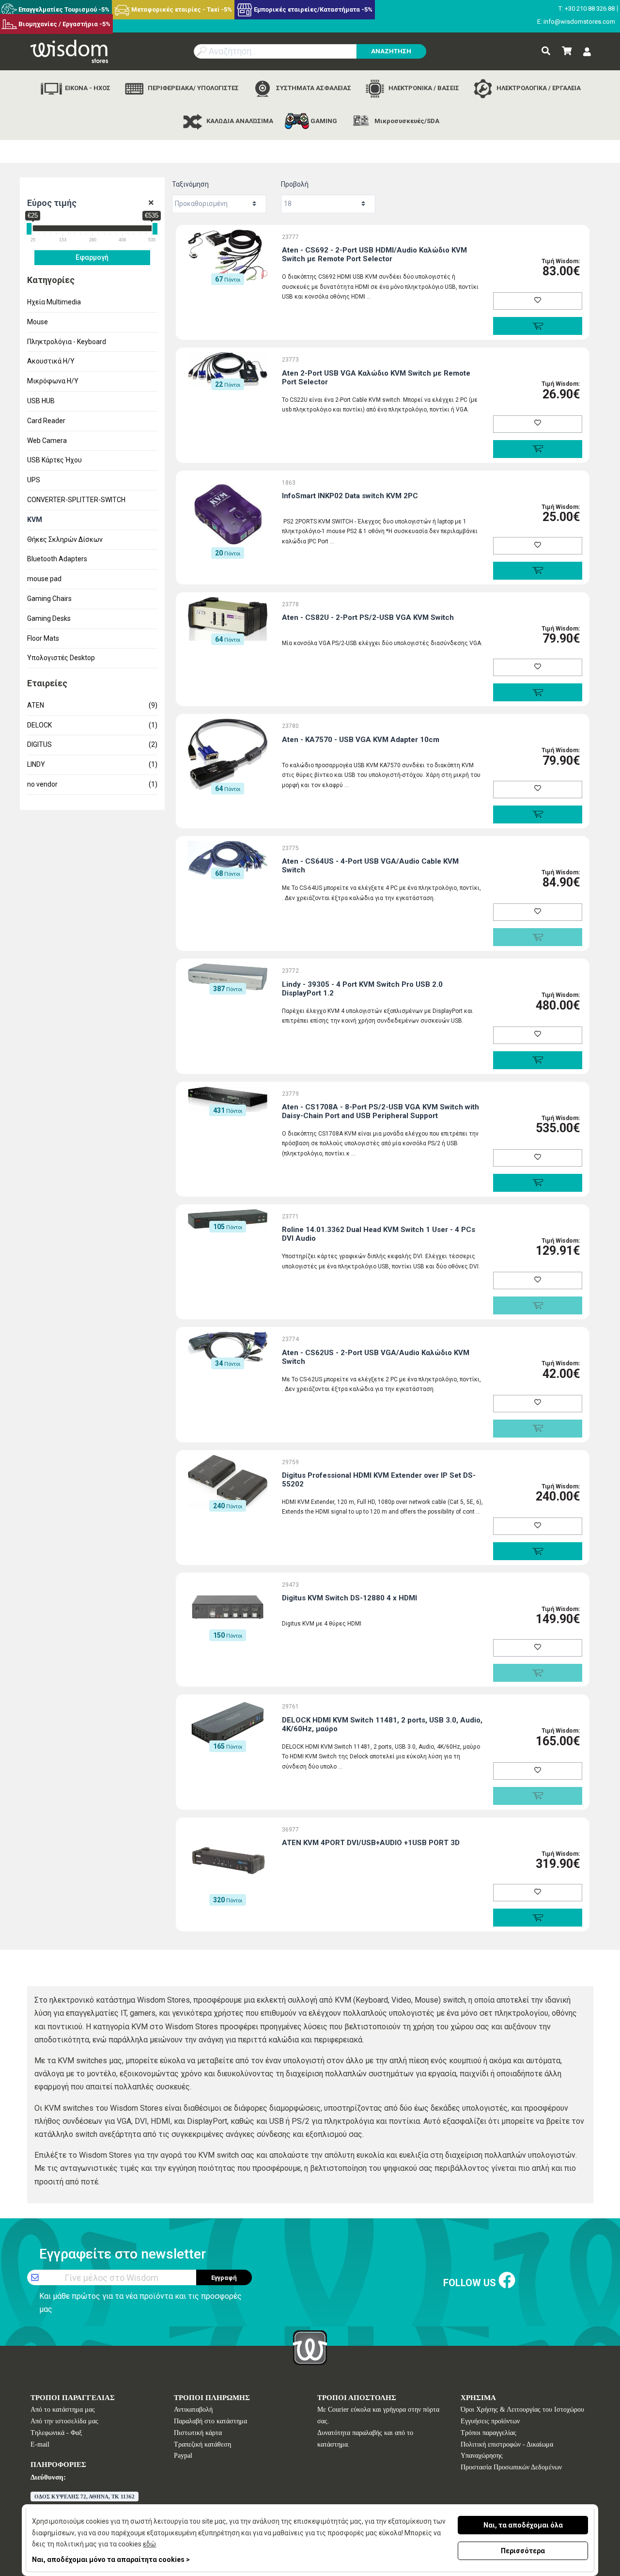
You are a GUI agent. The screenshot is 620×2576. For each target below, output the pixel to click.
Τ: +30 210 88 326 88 (587, 8)
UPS (34, 480)
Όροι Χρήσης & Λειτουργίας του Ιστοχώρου (522, 2410)
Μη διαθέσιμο (537, 937)
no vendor (93, 784)
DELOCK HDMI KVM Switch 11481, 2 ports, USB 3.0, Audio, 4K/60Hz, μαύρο (382, 1724)
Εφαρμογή (92, 257)
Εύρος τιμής (52, 203)
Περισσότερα (523, 2551)
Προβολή (295, 184)
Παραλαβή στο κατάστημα (210, 2421)
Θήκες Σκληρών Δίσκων (65, 539)
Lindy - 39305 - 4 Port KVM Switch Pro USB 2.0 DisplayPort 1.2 (362, 989)
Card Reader (46, 421)
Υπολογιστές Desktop (61, 658)
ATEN (93, 705)
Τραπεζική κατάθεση (202, 2444)
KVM (35, 520)
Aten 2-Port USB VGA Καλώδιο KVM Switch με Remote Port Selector (376, 378)
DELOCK (93, 725)
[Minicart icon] (567, 51)
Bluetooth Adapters (57, 559)
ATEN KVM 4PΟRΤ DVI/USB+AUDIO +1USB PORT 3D (371, 1843)
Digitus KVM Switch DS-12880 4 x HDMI (349, 1598)
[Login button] (587, 52)
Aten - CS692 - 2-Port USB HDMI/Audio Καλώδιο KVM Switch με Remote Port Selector (374, 254)
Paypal (183, 2456)
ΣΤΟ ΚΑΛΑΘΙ (537, 326)
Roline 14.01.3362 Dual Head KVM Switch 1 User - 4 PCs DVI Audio (379, 1234)
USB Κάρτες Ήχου (54, 460)
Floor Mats (43, 638)
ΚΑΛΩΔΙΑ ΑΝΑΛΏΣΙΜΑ (239, 121)
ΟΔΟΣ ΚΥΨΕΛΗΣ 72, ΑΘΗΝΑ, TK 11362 (85, 2497)
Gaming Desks (49, 618)
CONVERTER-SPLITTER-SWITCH (76, 500)
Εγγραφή (224, 2278)
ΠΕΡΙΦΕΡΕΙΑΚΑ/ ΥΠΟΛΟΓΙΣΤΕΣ (193, 88)
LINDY (93, 764)
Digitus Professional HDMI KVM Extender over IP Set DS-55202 (379, 1480)
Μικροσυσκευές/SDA (406, 121)
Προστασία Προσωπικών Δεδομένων (511, 2467)
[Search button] (546, 51)
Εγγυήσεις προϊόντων (490, 2421)
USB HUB (41, 401)
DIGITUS (93, 744)
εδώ (149, 2544)
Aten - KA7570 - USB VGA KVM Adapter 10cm (361, 740)
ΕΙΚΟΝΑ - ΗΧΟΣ (87, 88)
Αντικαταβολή (193, 2410)
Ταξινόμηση (190, 184)
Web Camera (47, 441)
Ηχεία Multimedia (54, 302)
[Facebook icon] (507, 2281)
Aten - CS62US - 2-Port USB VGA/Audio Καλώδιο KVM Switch (376, 1357)
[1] (151, 203)
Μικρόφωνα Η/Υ (53, 381)
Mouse (38, 322)
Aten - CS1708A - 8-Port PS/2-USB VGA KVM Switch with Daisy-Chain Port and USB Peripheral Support (380, 1111)
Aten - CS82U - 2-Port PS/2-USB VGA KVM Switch (368, 617)
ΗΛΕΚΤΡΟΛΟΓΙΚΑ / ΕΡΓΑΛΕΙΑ (538, 88)
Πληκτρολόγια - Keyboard (67, 342)
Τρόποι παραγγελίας (488, 2433)
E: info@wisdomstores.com (576, 22)
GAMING (323, 121)
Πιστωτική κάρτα (198, 2433)
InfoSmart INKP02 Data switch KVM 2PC (350, 496)
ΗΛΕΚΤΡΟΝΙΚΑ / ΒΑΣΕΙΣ (423, 88)
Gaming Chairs (49, 599)
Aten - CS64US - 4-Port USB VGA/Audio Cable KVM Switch (370, 866)
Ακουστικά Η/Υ (51, 361)
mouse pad (44, 579)
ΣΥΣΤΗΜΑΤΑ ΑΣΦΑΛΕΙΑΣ (313, 88)
